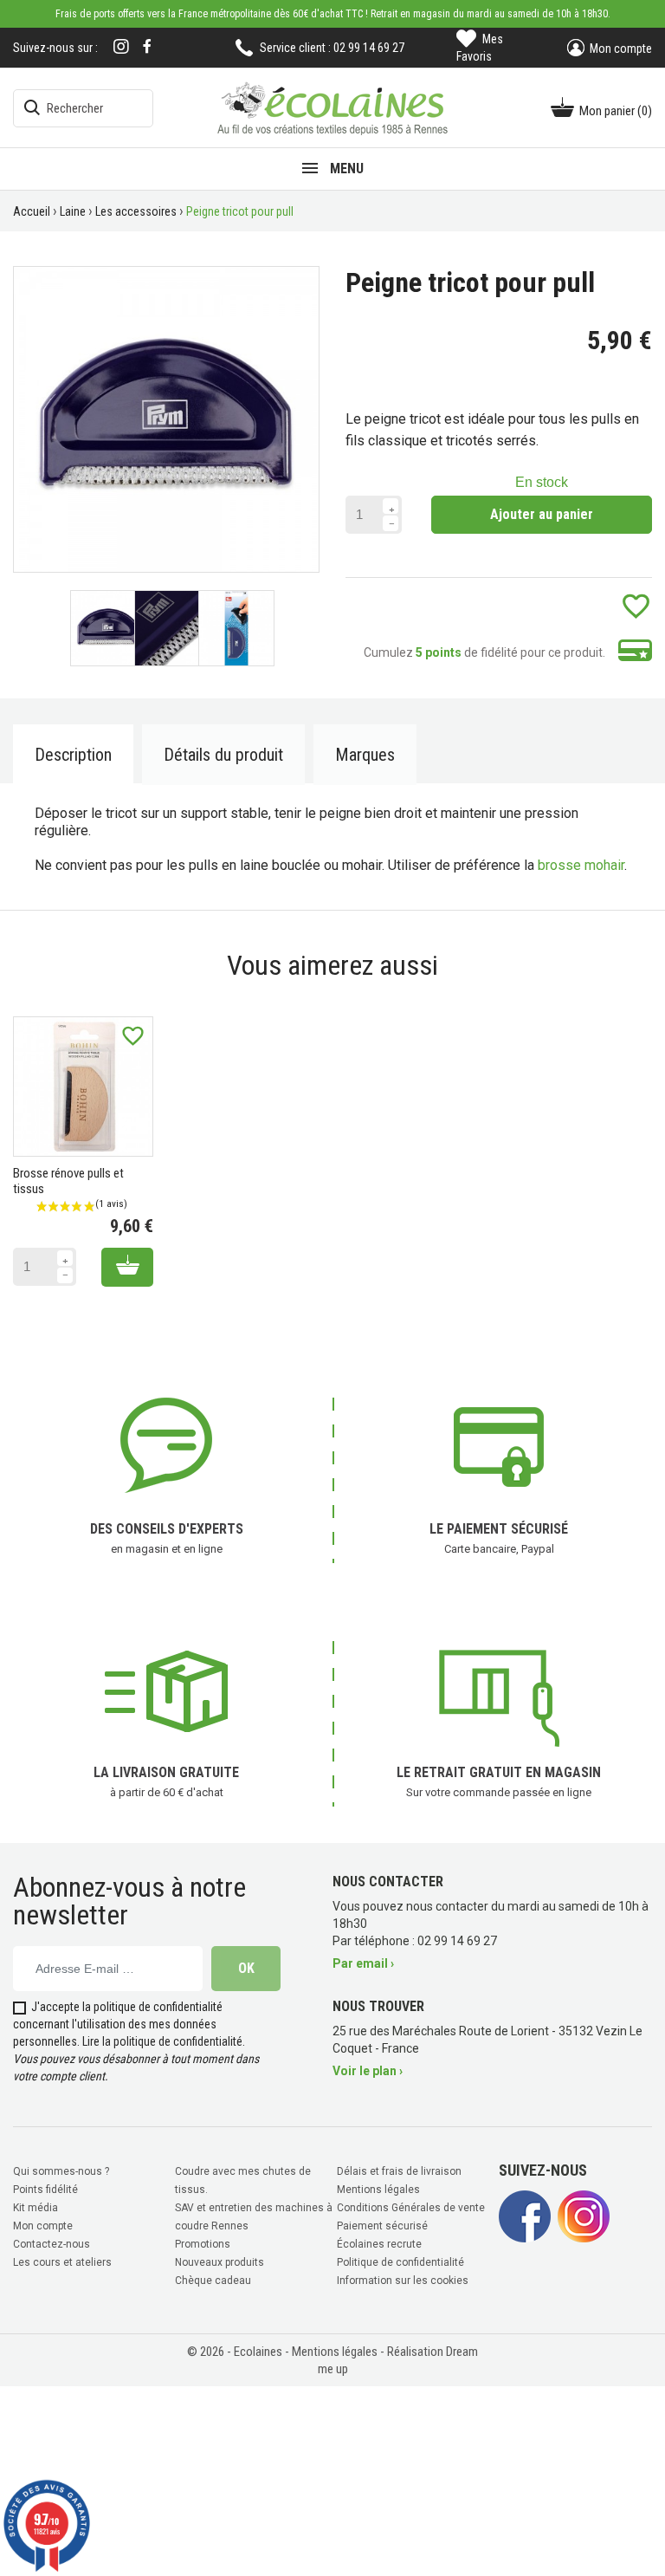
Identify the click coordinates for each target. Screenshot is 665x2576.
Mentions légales (378, 2190)
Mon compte (43, 2226)
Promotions (203, 2244)
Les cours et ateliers (62, 2262)
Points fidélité (45, 2190)
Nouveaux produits (220, 2262)
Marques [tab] (365, 755)
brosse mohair (581, 865)
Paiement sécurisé (382, 2226)
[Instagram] (121, 48)
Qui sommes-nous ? (61, 2171)
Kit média (36, 2208)
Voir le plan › (368, 2071)
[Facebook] (147, 46)
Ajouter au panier (542, 514)
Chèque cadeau (213, 2281)
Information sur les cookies (403, 2281)
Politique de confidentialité (400, 2262)
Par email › (363, 1963)
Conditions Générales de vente (411, 2208)
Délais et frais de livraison (399, 2171)
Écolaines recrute (379, 2244)
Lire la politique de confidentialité (162, 2041)
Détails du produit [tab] (223, 755)
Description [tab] (73, 755)
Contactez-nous (52, 2244)
